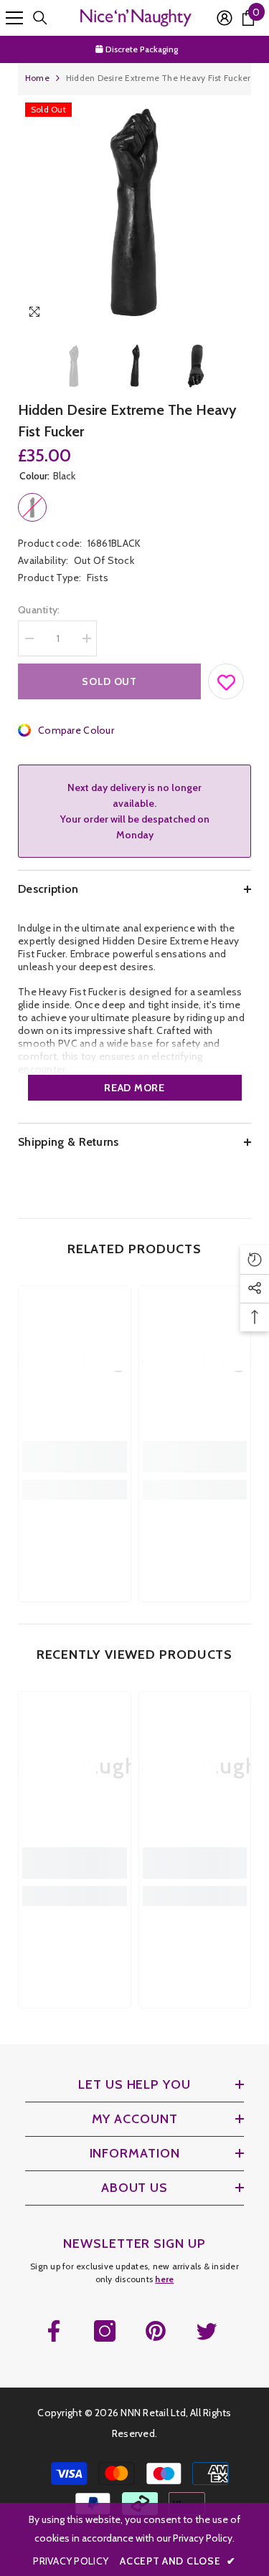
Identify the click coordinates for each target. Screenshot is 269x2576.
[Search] (40, 18)
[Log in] (225, 18)
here (164, 2279)
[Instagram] (105, 2331)
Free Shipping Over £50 (142, 51)
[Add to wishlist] (227, 679)
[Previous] (211, 314)
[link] (75, 1457)
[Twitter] (207, 2331)
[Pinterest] (156, 2331)
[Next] (237, 314)
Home (37, 78)
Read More (134, 1088)
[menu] (14, 18)
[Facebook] (54, 2331)
